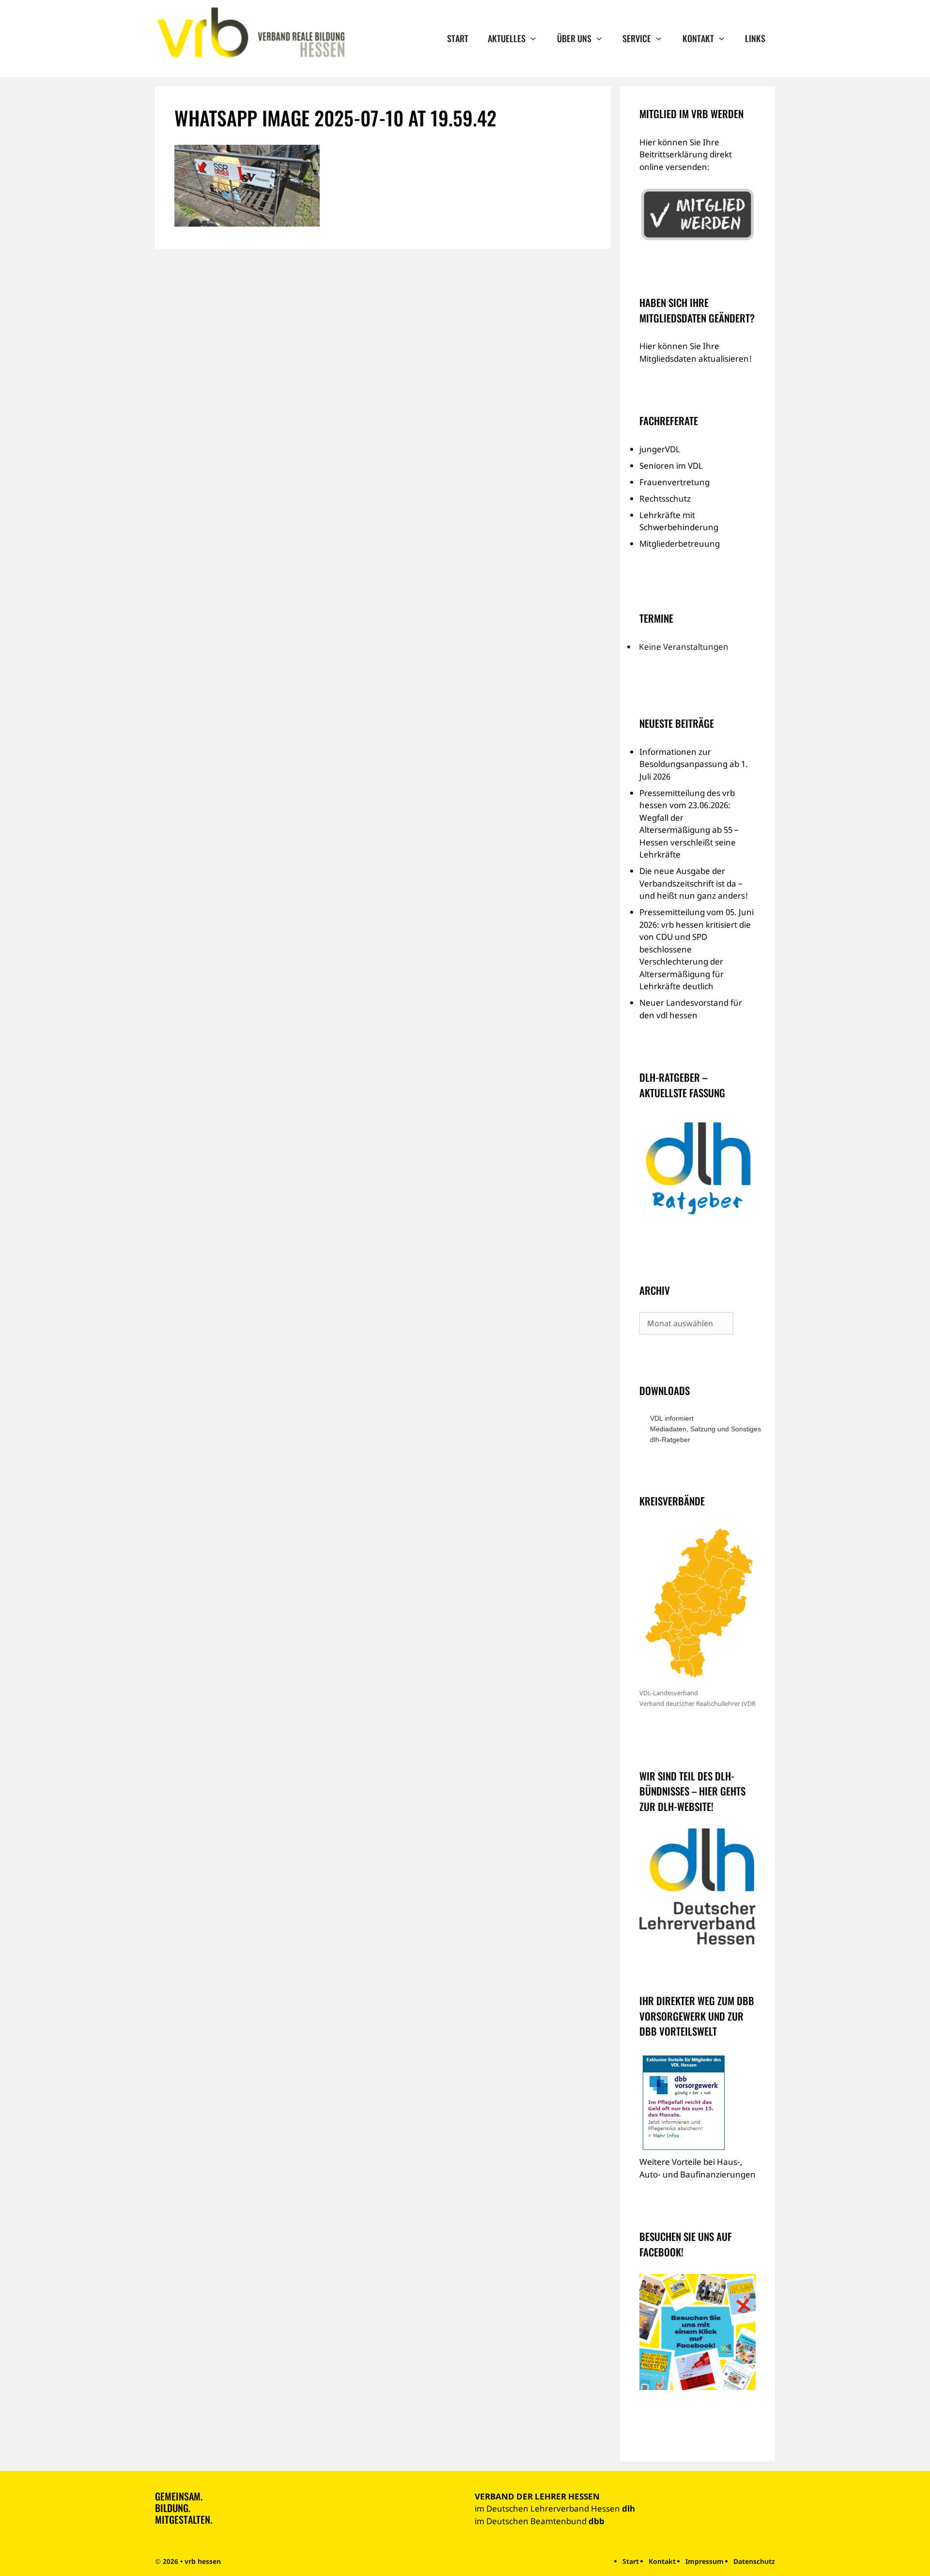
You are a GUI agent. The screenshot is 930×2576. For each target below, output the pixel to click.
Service (637, 38)
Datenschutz (754, 2561)
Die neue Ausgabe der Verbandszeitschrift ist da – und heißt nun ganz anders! (694, 883)
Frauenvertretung (674, 482)
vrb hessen (203, 2561)
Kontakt (698, 38)
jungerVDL (660, 449)
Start (458, 38)
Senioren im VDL (671, 466)
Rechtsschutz (665, 498)
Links (755, 38)
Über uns (574, 38)
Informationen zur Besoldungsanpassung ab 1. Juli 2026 (694, 764)
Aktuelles (507, 38)
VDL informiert (672, 1418)
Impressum (705, 2561)
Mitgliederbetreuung (680, 544)
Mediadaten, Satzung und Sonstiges (703, 1429)
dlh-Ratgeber (670, 1440)
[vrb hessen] (250, 33)
